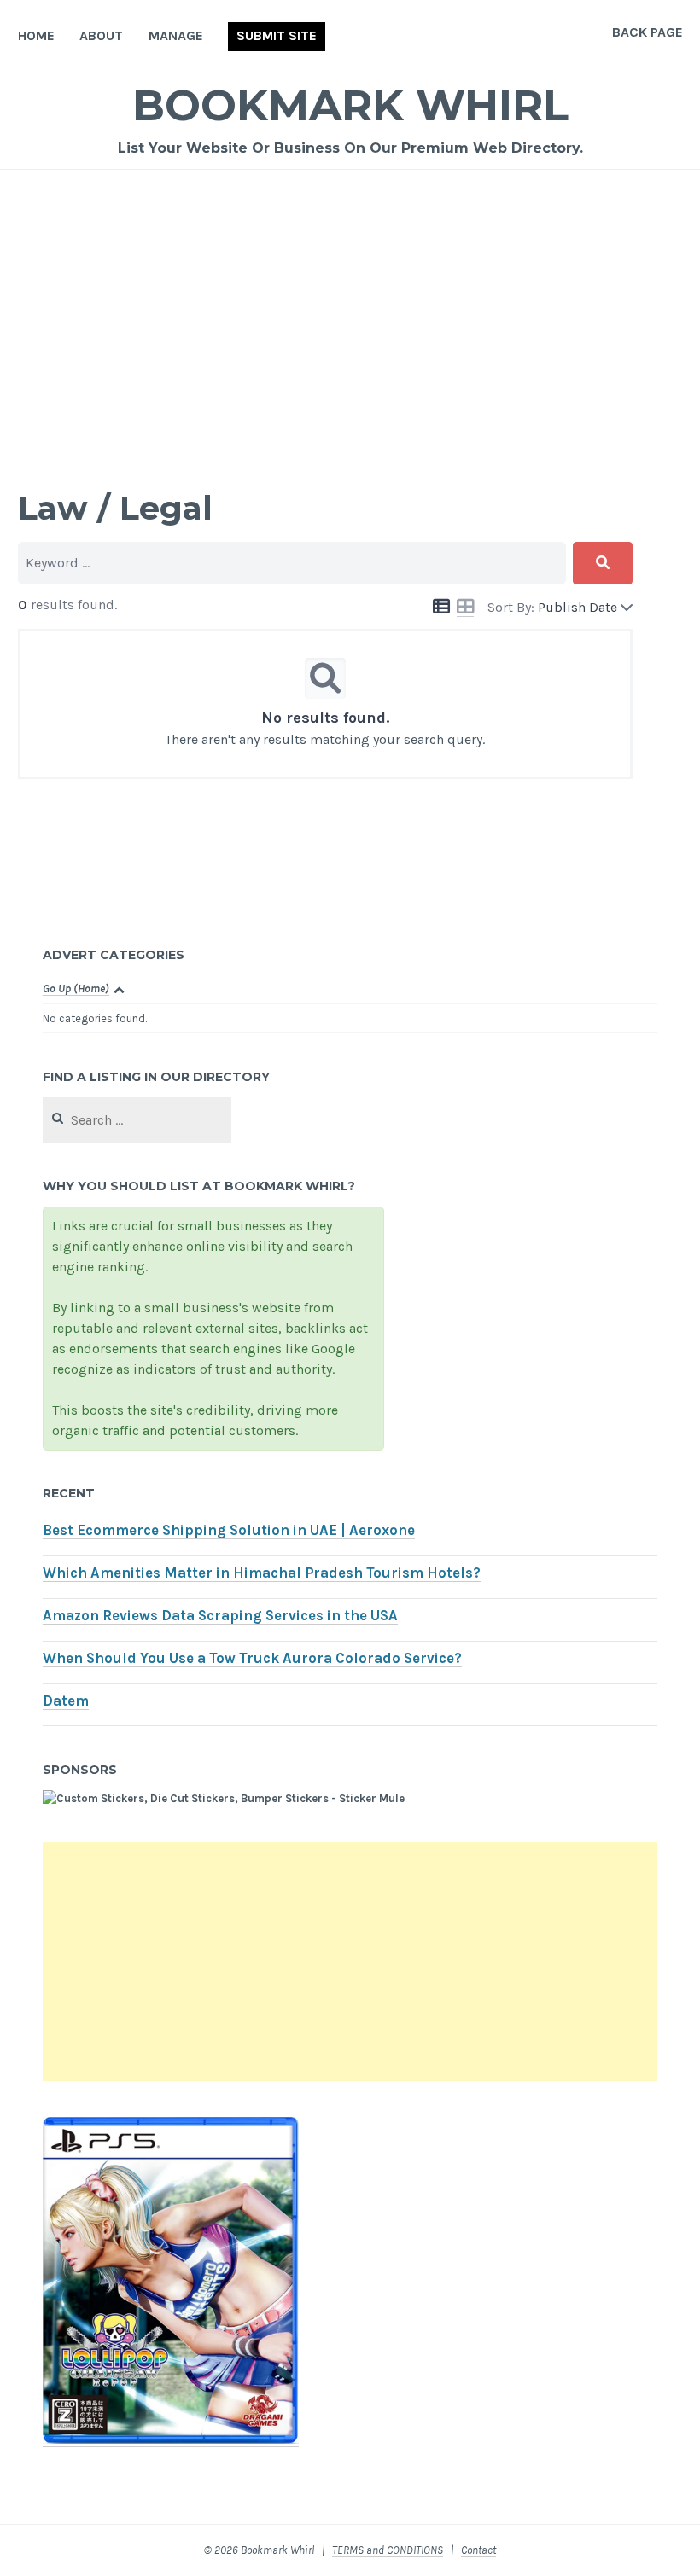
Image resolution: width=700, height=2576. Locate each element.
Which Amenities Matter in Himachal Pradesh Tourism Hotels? (262, 1573)
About (101, 35)
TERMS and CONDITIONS (388, 2550)
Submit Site (277, 35)
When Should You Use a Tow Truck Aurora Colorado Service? (252, 1658)
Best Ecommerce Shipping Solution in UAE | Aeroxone (229, 1530)
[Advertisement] (350, 298)
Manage (176, 35)
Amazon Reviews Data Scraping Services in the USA (220, 1616)
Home (36, 35)
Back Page (647, 32)
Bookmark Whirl (350, 105)
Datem (66, 1701)
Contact (478, 2550)
